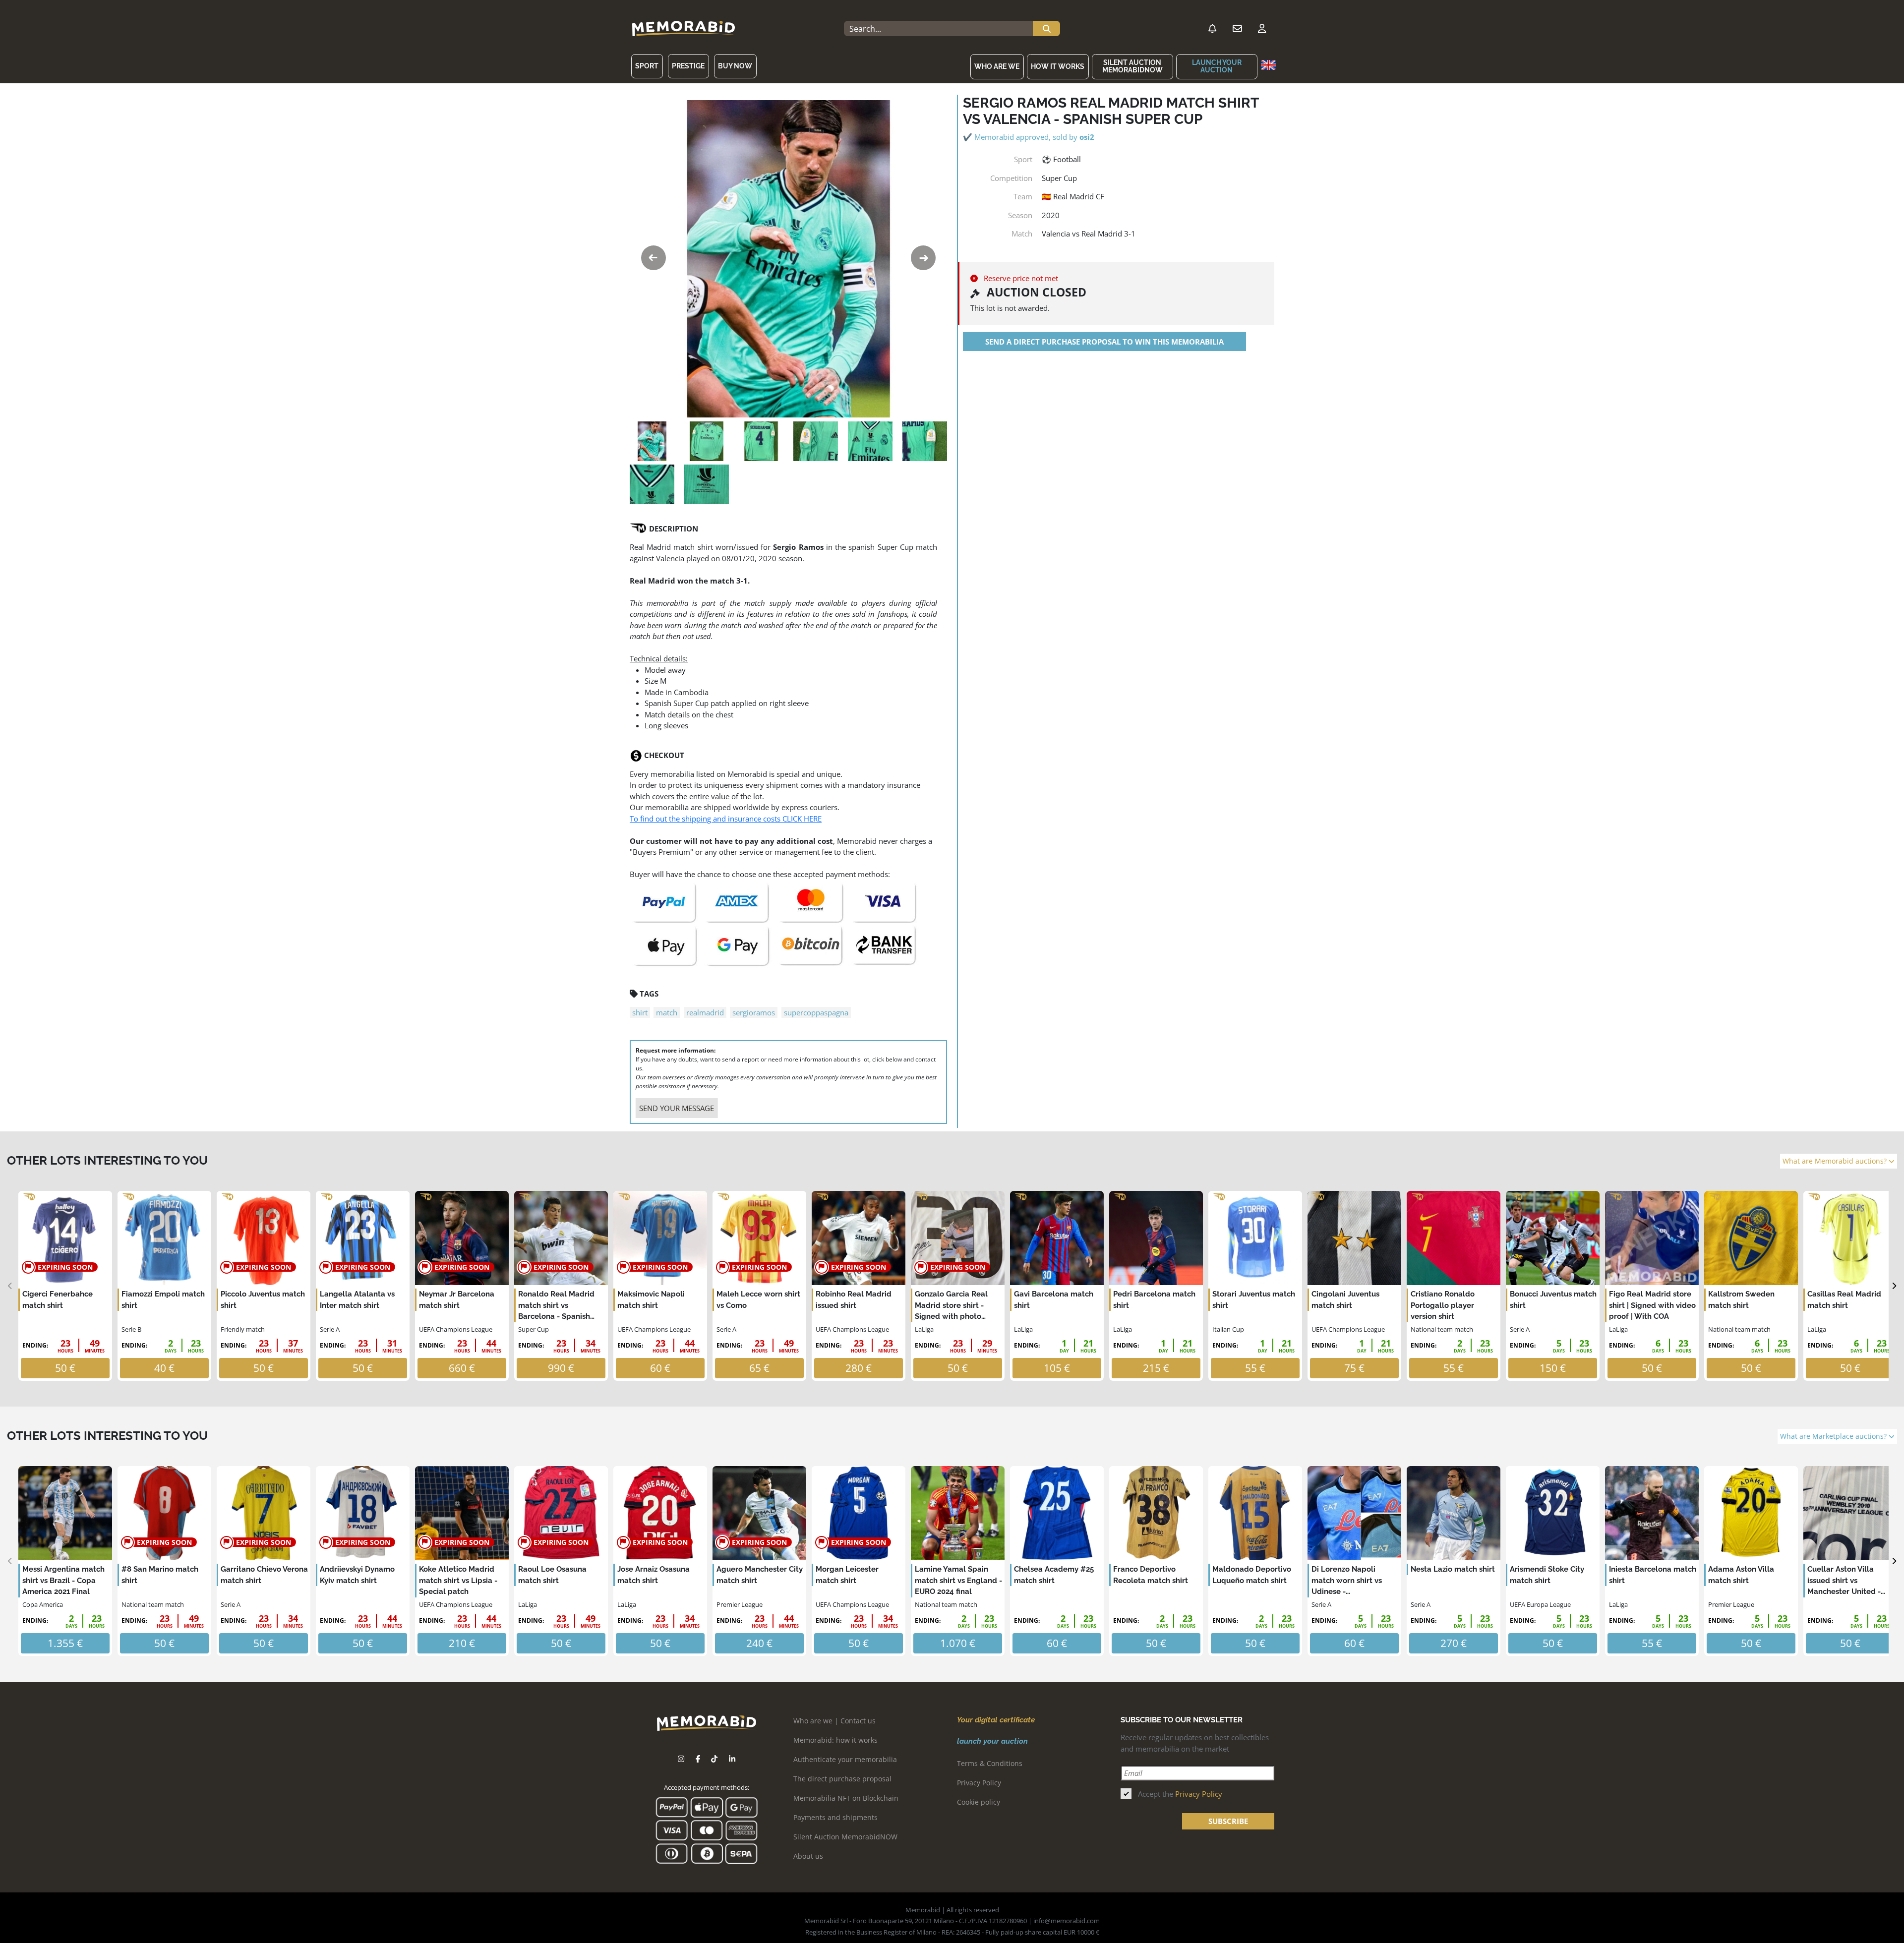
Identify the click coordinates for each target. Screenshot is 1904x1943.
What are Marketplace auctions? (1834, 1436)
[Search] (1046, 29)
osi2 (1087, 137)
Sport (647, 66)
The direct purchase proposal (842, 1779)
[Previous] (10, 1286)
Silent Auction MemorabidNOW (1132, 66)
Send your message (677, 1108)
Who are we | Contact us (834, 1721)
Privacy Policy (979, 1783)
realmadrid (705, 1012)
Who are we (997, 66)
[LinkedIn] (732, 1759)
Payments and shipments (835, 1817)
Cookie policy (979, 1802)
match (667, 1012)
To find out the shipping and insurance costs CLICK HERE (726, 819)
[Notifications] (1212, 29)
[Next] (1894, 1286)
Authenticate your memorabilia (845, 1759)
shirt (640, 1012)
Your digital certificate (996, 1720)
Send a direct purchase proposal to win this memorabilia (1104, 342)
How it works (1058, 66)
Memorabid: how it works (835, 1740)
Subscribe (1228, 1821)
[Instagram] (681, 1759)
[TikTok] (714, 1759)
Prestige (688, 66)
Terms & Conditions (990, 1763)
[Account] (1262, 29)
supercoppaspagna (816, 1012)
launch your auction (1217, 66)
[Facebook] (698, 1759)
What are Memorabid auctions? (1836, 1161)
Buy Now (735, 66)
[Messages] (1237, 29)
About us (808, 1856)
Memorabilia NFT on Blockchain (846, 1798)
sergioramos (754, 1012)
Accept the (1180, 1794)
